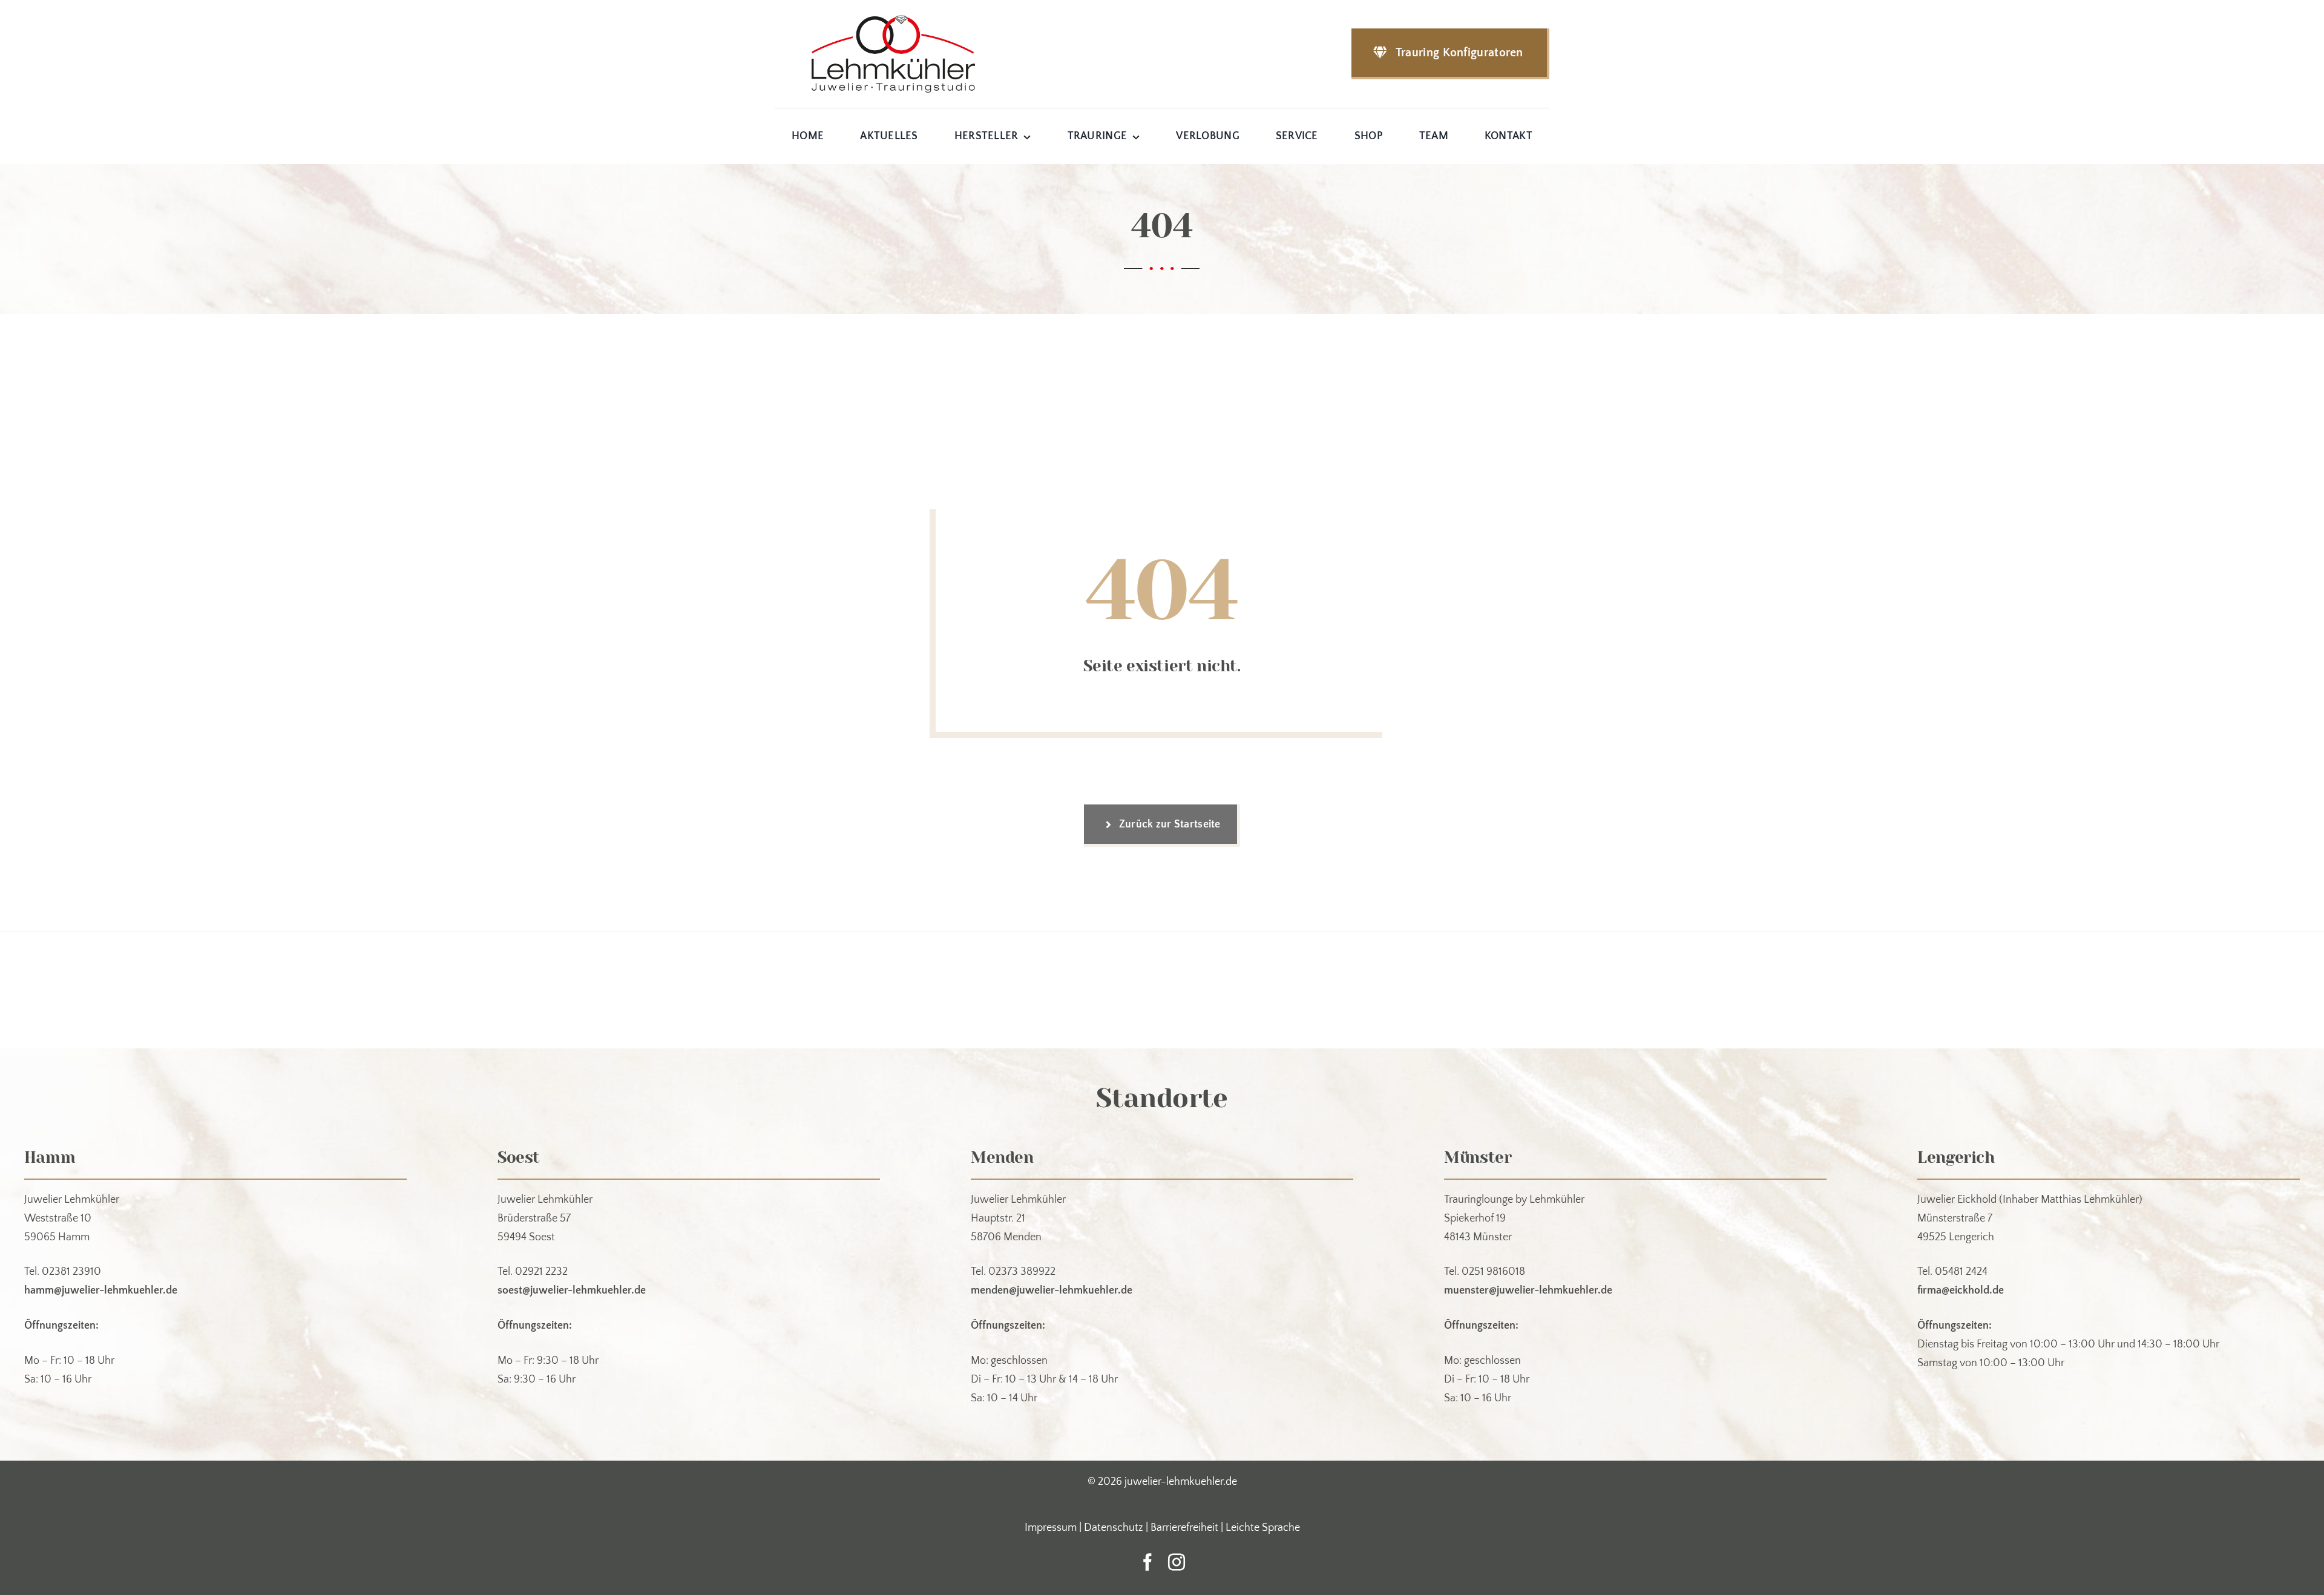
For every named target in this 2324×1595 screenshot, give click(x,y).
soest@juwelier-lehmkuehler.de (572, 1291)
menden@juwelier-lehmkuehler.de (1052, 1291)
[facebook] (1147, 1562)
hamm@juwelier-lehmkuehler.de (101, 1291)
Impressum (1051, 1528)
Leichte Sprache (1263, 1528)
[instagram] (1177, 1562)
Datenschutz (1114, 1528)
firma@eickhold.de (1961, 1291)
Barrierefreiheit (1184, 1528)
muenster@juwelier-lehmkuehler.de (1528, 1291)
